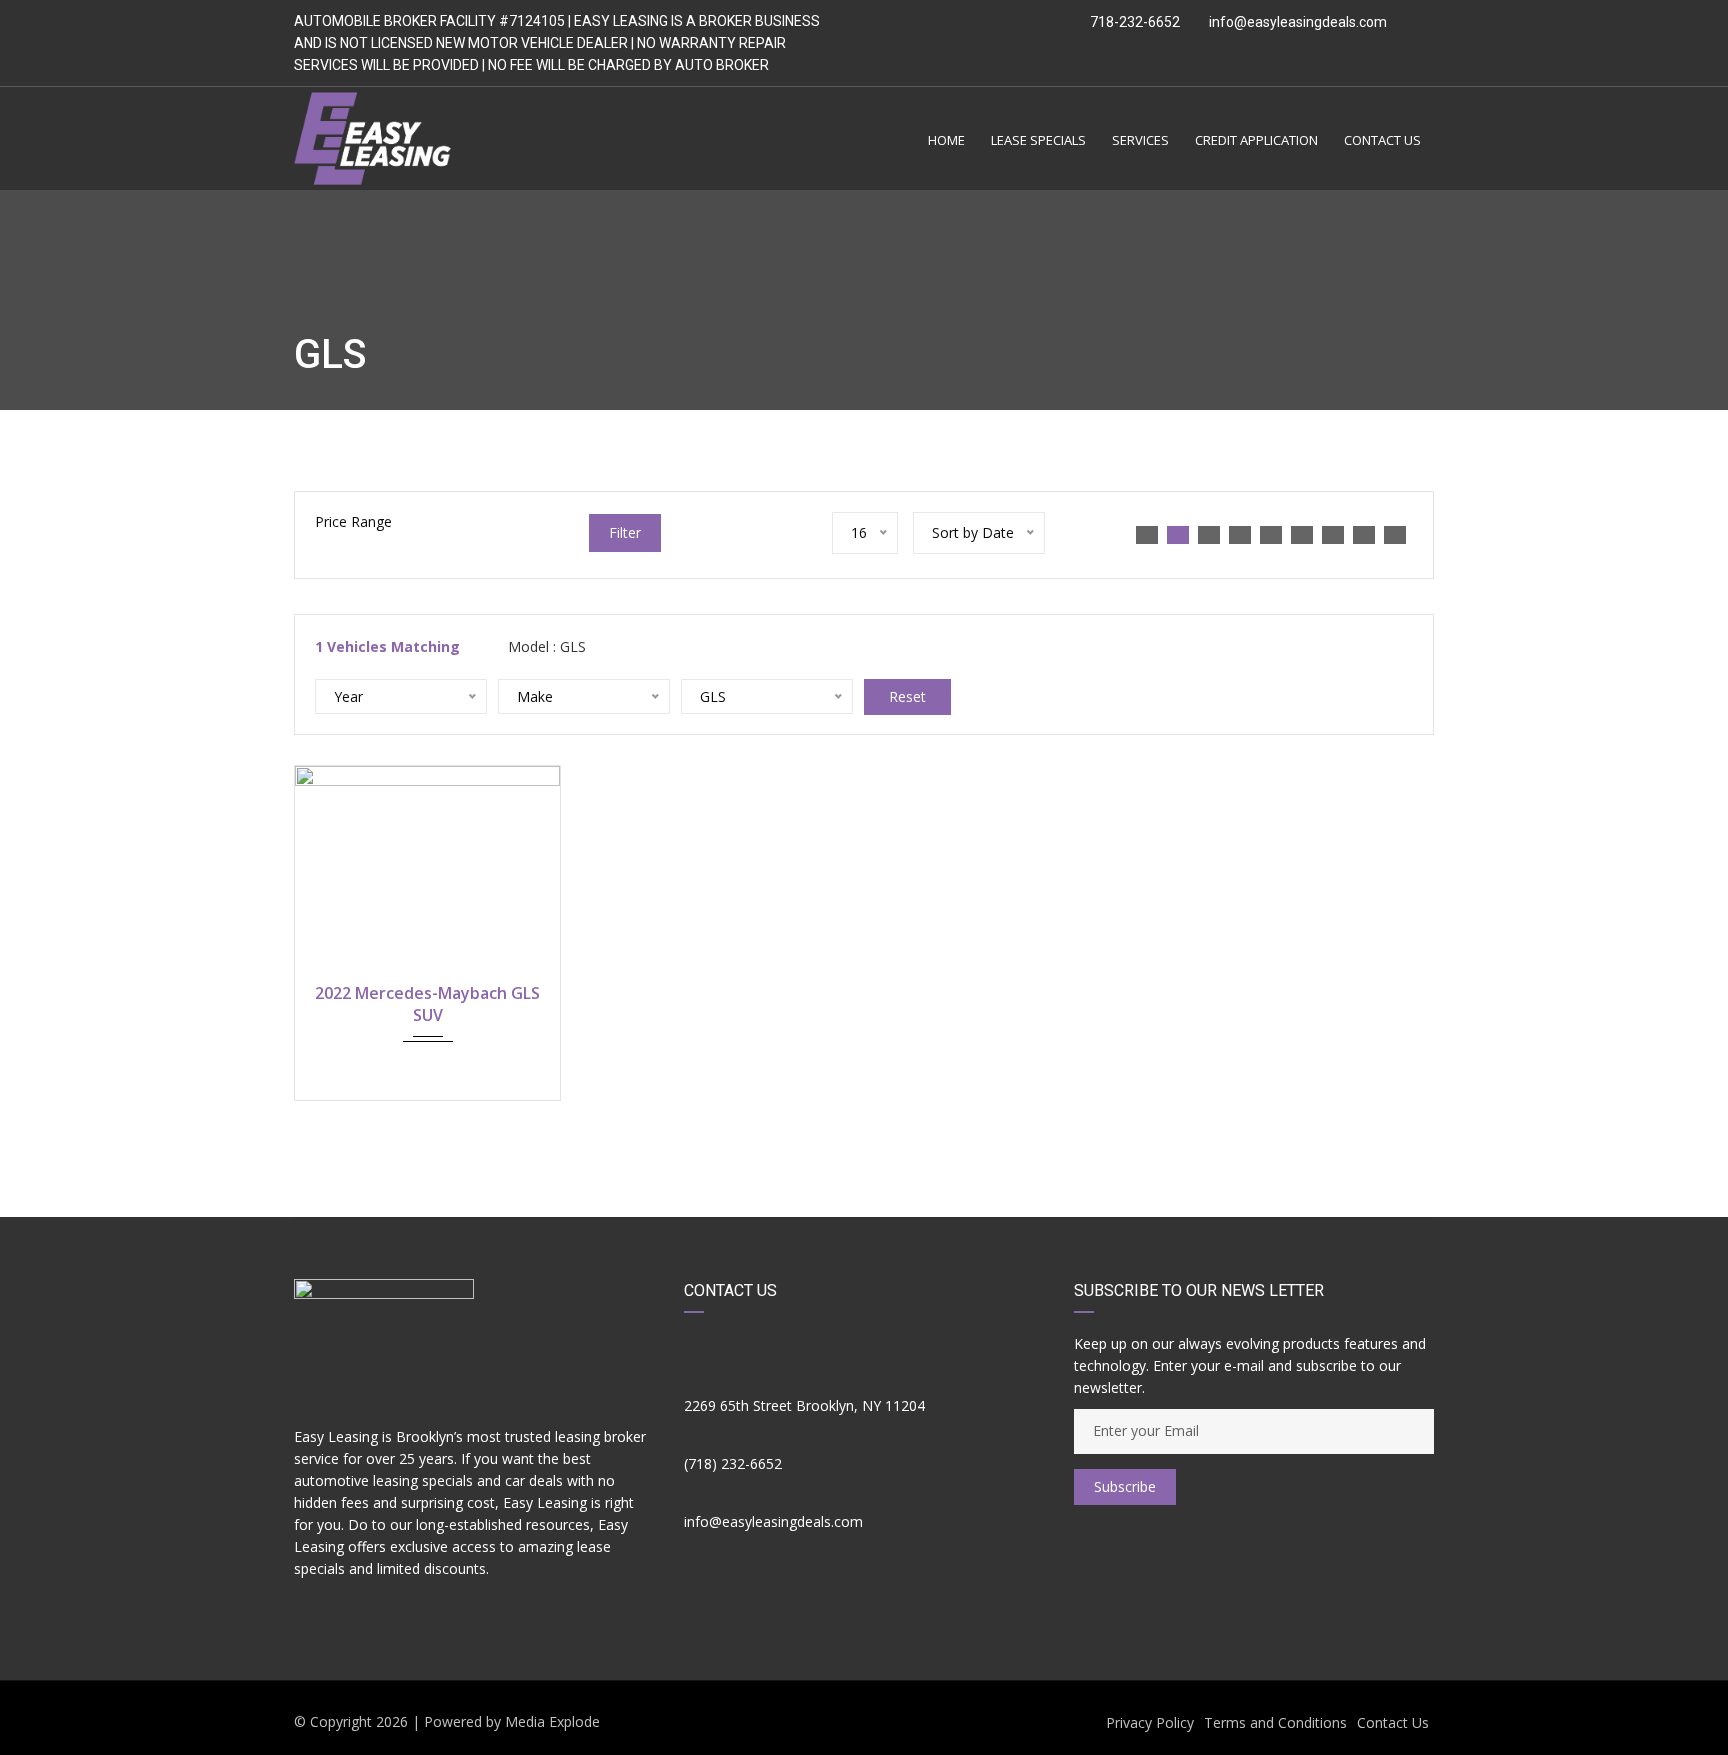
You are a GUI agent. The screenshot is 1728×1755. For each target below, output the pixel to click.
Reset (907, 696)
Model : (545, 646)
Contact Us (1393, 1722)
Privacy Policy (1150, 1722)
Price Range (353, 521)
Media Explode (552, 1721)
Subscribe (1125, 1486)
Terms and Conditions (1275, 1722)
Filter (625, 532)
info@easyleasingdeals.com (1298, 22)
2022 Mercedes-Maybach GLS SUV (427, 1004)
